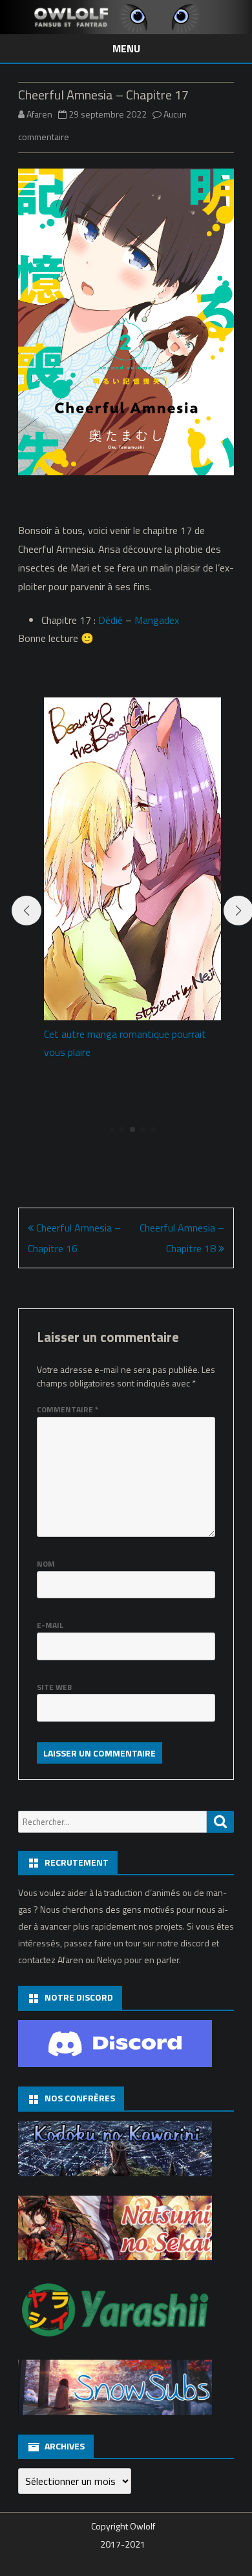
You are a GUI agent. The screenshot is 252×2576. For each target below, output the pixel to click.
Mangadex (157, 620)
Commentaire (68, 1409)
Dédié (110, 620)
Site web (54, 1687)
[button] (112, 1129)
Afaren (39, 114)
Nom (46, 1564)
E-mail (50, 1625)
